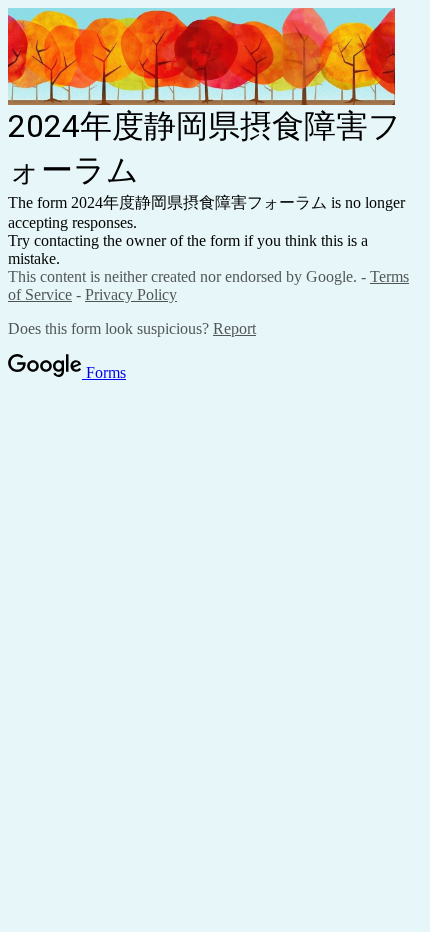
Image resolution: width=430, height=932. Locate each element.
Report (234, 328)
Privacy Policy (131, 294)
